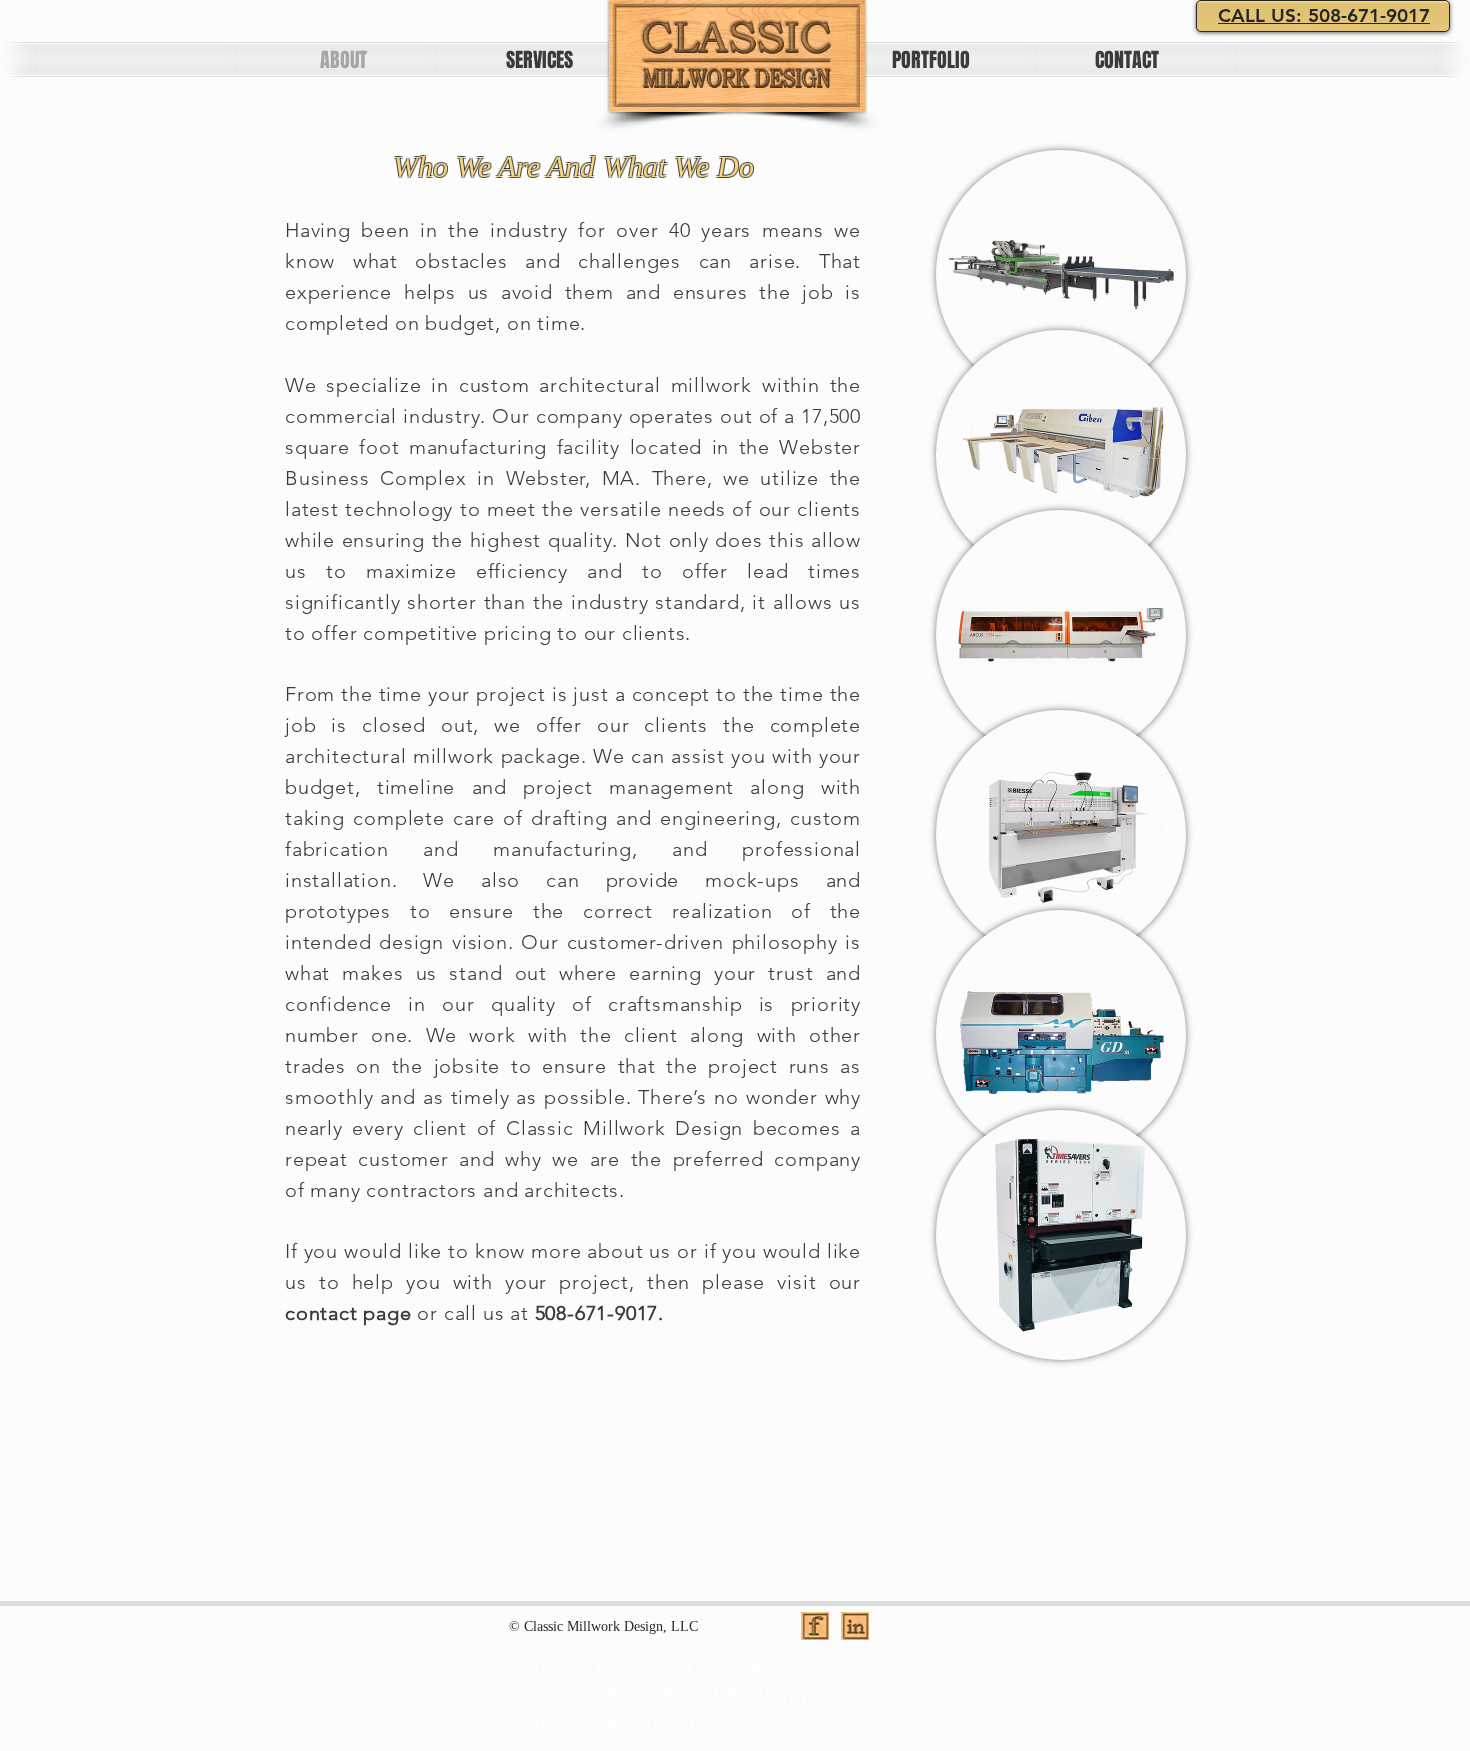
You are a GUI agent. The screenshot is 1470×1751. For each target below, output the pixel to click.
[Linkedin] (855, 1626)
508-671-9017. (599, 1313)
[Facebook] (815, 1626)
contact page (348, 1313)
